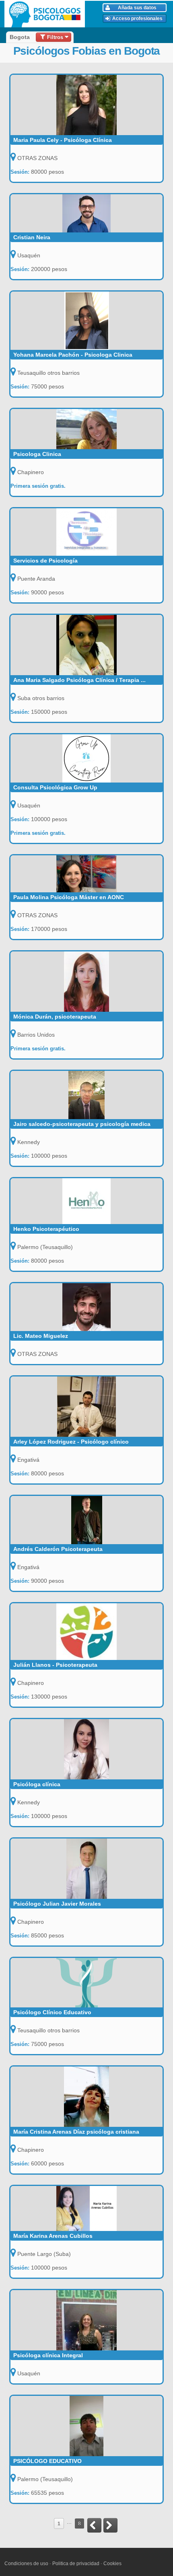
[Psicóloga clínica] (87, 1749)
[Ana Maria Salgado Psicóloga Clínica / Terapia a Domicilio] (87, 645)
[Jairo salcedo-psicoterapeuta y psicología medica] (87, 1095)
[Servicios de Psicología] (87, 532)
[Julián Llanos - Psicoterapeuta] (87, 1632)
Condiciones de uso (26, 2564)
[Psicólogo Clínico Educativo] (87, 1983)
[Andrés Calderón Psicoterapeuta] (87, 1520)
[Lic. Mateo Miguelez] (87, 1307)
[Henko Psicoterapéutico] (87, 1201)
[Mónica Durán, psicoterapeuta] (87, 982)
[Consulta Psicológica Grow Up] (87, 758)
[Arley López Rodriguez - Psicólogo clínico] (87, 1407)
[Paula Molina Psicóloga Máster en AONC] (87, 874)
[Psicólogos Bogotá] (46, 14)
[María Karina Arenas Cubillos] (87, 2208)
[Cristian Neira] (87, 213)
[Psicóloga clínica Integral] (87, 2320)
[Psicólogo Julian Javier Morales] (87, 1869)
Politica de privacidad (76, 2564)
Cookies (112, 2564)
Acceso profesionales (137, 18)
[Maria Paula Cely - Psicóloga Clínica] (87, 105)
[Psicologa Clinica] (87, 429)
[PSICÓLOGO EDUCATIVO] (87, 2426)
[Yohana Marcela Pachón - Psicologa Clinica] (87, 321)
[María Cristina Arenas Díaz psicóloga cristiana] (87, 2097)
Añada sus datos (137, 8)
